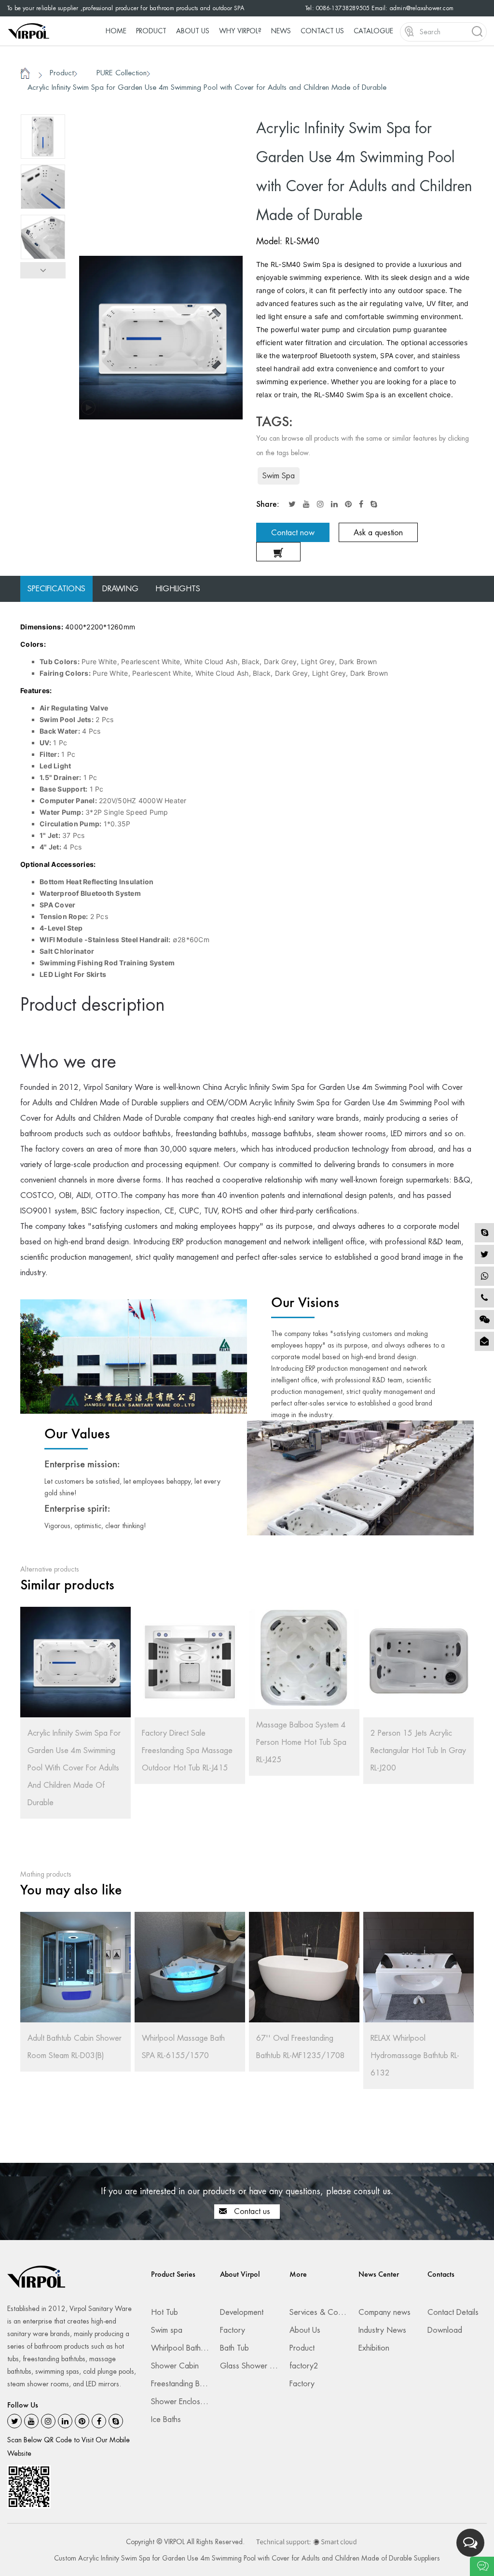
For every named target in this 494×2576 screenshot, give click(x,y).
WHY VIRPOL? (240, 31)
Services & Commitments (330, 2312)
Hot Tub (165, 2312)
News (281, 31)
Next (43, 270)
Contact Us (322, 31)
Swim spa (167, 2330)
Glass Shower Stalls (253, 2366)
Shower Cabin (175, 2366)
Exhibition (374, 2348)
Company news (384, 2312)
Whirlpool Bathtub (181, 2348)
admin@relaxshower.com (422, 8)
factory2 (304, 2366)
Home (116, 31)
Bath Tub (234, 2348)
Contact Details (453, 2312)
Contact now (293, 533)
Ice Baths (166, 2419)
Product (151, 31)
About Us (193, 31)
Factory (233, 2330)
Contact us (251, 2211)
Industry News (382, 2330)
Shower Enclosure (181, 2402)
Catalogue (373, 31)
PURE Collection (122, 73)
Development (242, 2312)
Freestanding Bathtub (185, 2384)
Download (445, 2330)
